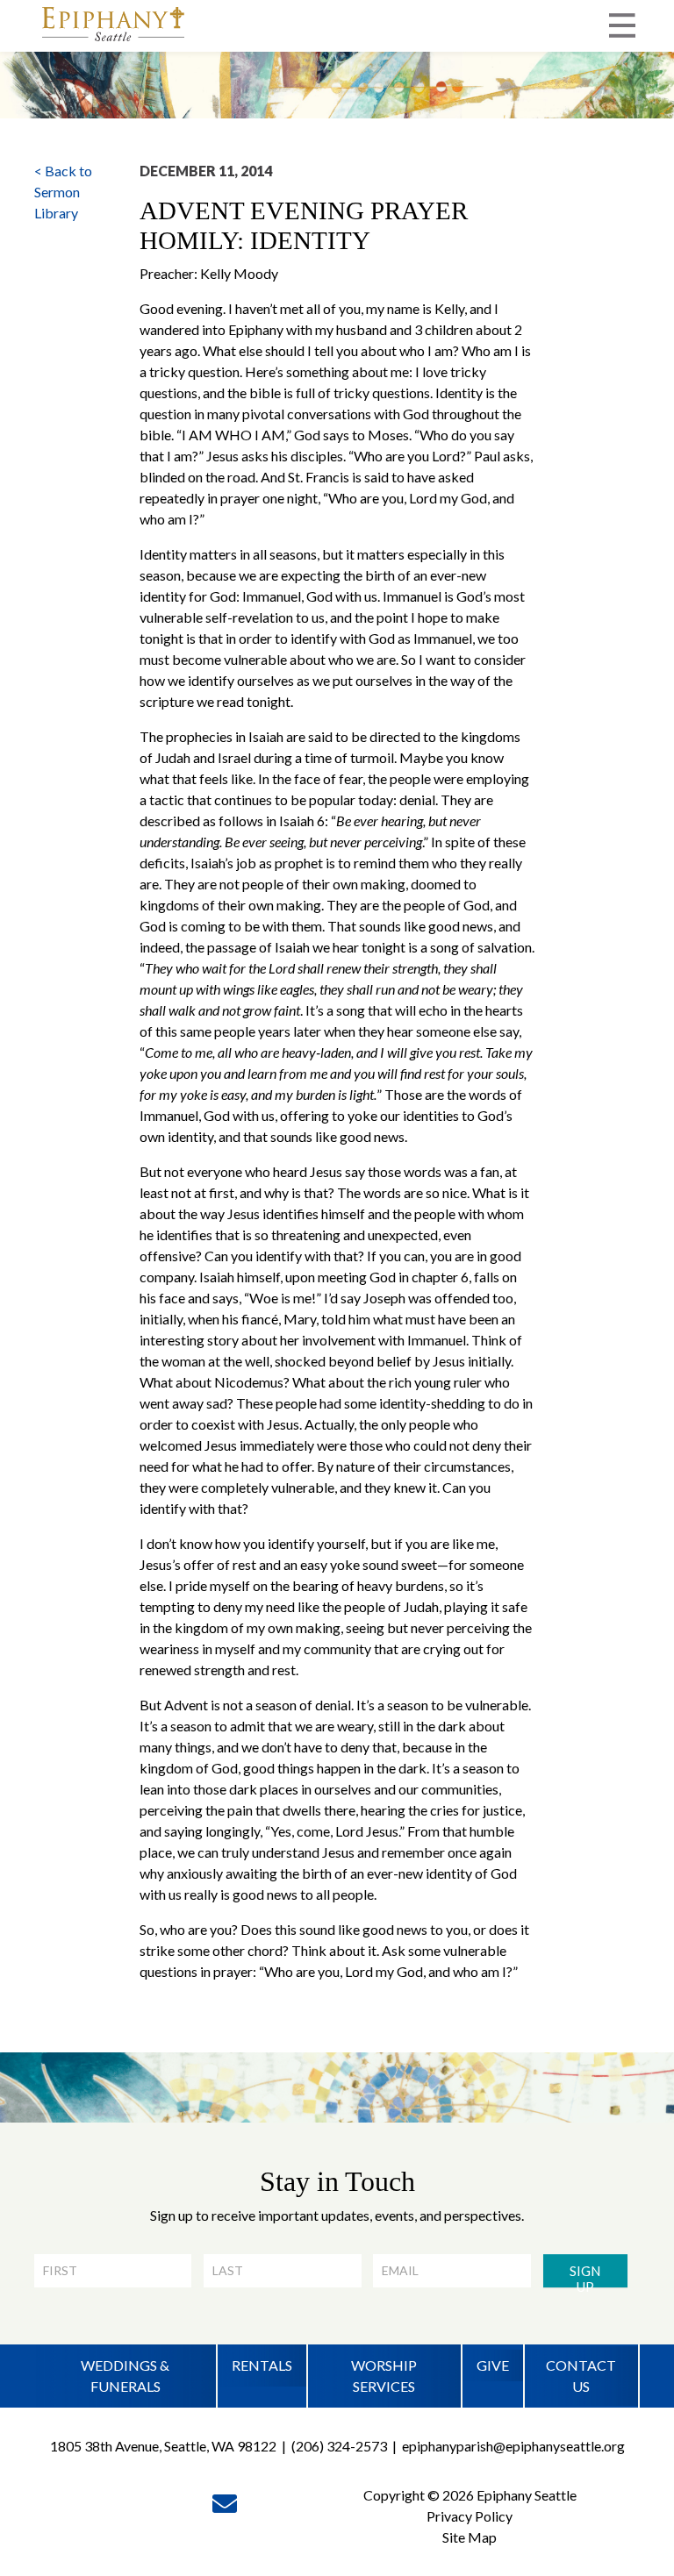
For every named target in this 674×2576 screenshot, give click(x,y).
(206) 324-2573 (339, 2446)
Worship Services (384, 2376)
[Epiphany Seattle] (113, 26)
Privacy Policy (470, 2516)
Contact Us (581, 2376)
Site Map (470, 2537)
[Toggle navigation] (622, 25)
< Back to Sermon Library (63, 192)
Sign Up (585, 2275)
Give (493, 2365)
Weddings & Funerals (125, 2376)
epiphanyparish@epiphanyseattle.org (513, 2446)
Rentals (262, 2365)
